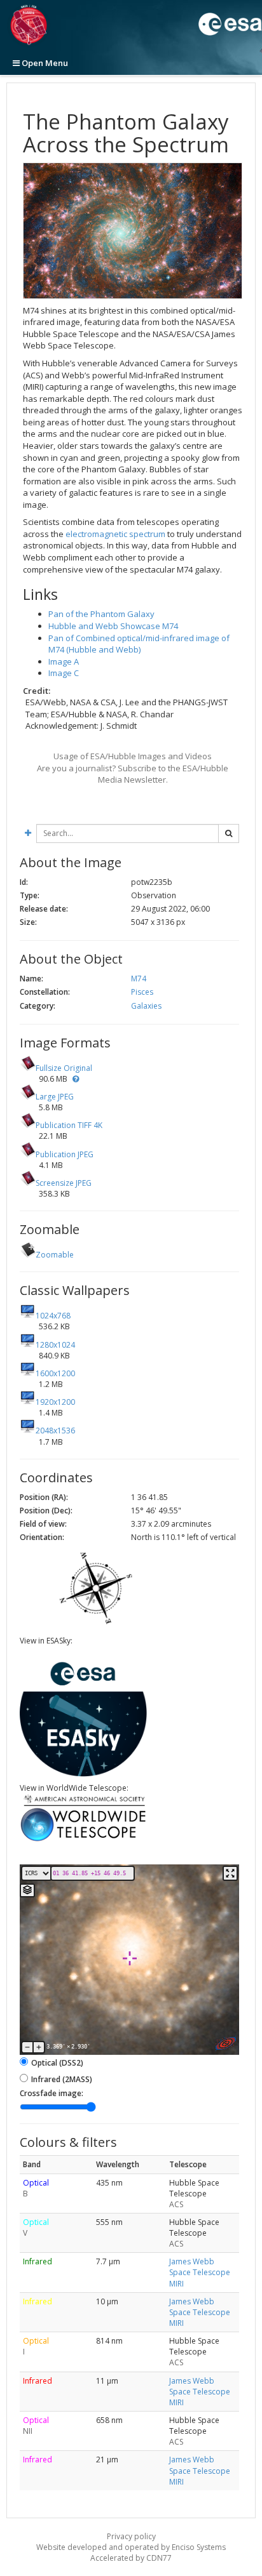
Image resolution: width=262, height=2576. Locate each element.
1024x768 (53, 1316)
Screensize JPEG (64, 1183)
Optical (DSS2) (57, 2063)
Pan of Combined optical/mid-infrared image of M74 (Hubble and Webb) (139, 644)
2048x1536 (55, 1431)
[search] (229, 833)
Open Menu (44, 63)
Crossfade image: (52, 2093)
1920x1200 (55, 1402)
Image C (64, 673)
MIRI (176, 2284)
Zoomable (55, 1255)
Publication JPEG (65, 1154)
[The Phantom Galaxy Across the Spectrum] (133, 231)
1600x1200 (55, 1373)
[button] (76, 1079)
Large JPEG (55, 1097)
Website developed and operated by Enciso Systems (131, 2547)
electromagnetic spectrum (115, 534)
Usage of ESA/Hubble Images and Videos (133, 756)
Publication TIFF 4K (69, 1125)
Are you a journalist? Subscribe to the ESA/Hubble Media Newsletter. (133, 774)
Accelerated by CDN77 (131, 2558)
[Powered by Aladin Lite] (226, 2043)
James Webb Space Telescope (200, 2267)
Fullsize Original (64, 1068)
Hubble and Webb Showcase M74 (113, 626)
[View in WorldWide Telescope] (83, 1840)
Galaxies (146, 1006)
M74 (139, 979)
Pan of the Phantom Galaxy (101, 614)
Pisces (142, 992)
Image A (64, 661)
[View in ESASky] (83, 1774)
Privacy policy (131, 2536)
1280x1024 (55, 1345)
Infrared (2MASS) (62, 2079)
